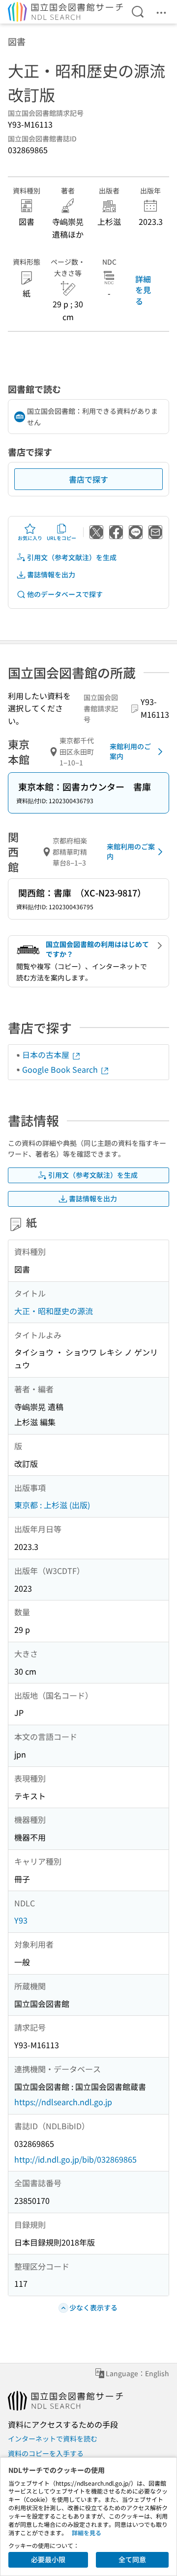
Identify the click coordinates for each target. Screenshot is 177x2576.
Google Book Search (61, 1069)
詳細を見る (143, 290)
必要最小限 (48, 2559)
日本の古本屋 (47, 1055)
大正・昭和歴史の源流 (54, 1311)
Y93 (21, 1920)
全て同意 (132, 2559)
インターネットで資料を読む (53, 2439)
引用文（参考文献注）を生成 (72, 557)
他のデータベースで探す (65, 594)
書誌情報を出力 (51, 574)
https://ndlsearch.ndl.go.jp (63, 2102)
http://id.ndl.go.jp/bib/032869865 (75, 2159)
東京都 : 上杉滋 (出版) (52, 1505)
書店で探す (88, 479)
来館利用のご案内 (130, 751)
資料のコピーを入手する (46, 2453)
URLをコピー (61, 538)
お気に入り (30, 538)
